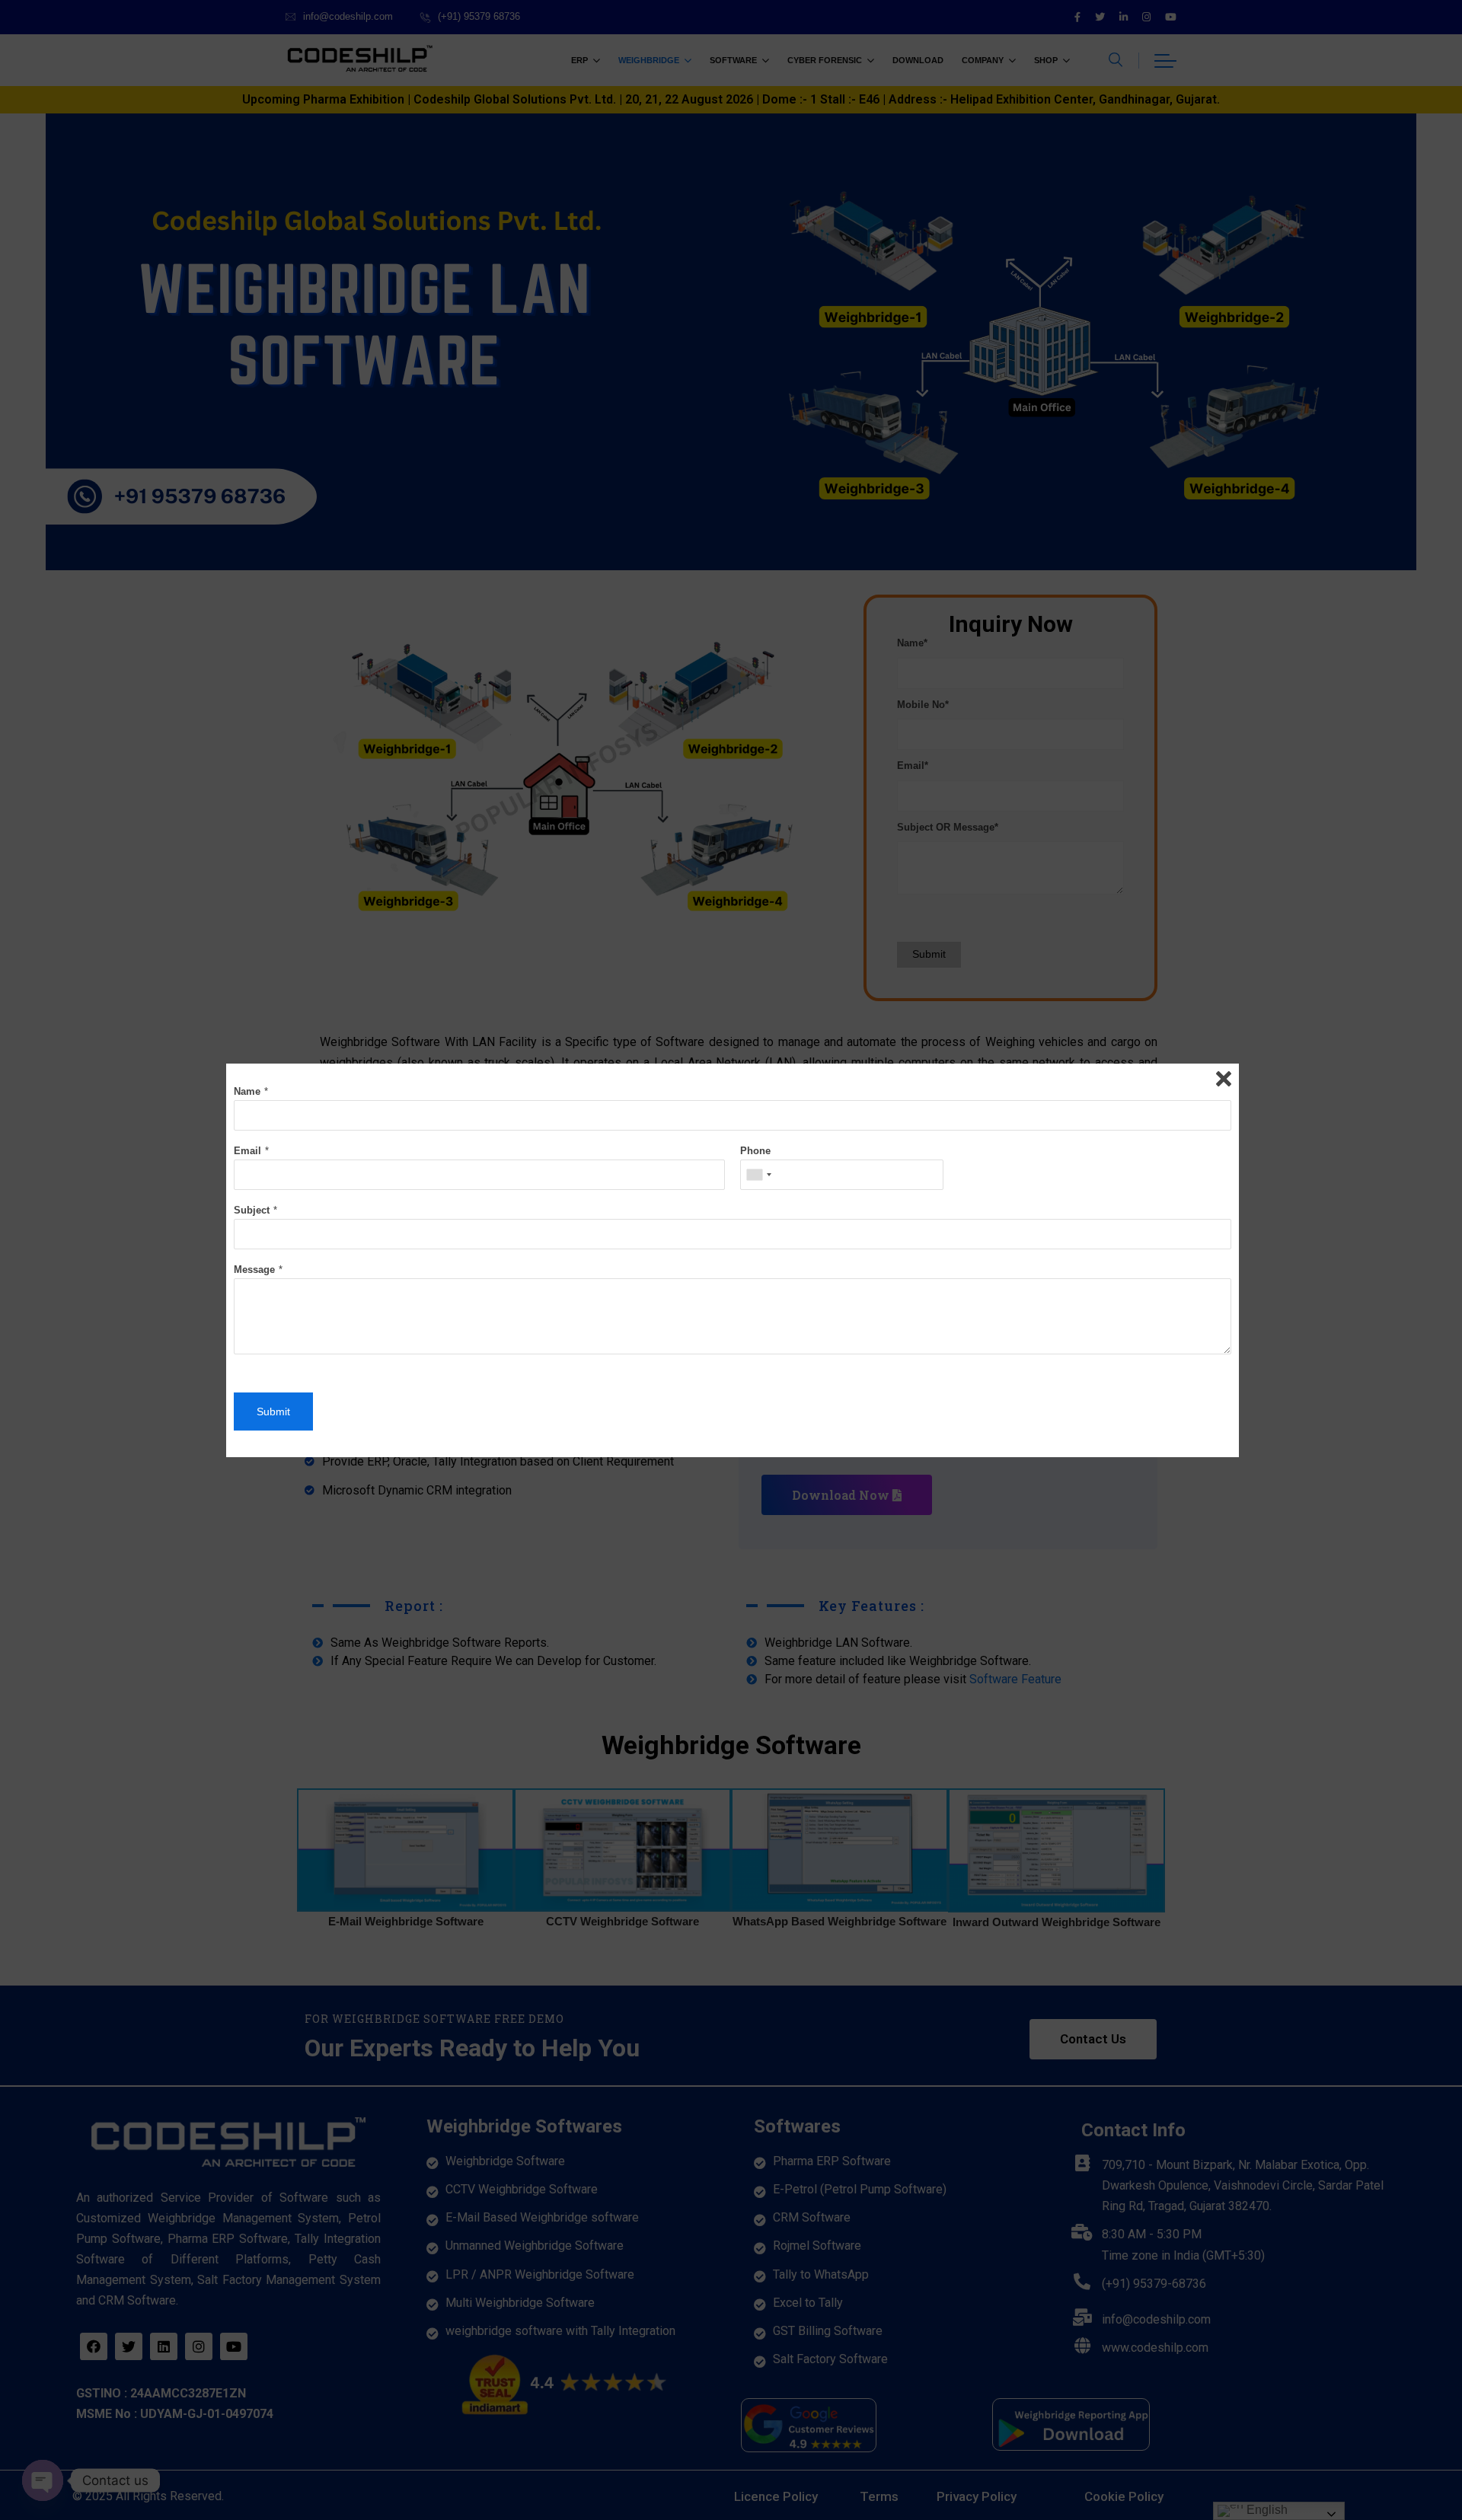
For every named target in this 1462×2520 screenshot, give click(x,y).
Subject (252, 1210)
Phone (755, 1151)
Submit (273, 1412)
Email (247, 1151)
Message (254, 1270)
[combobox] (758, 1175)
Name (247, 1091)
